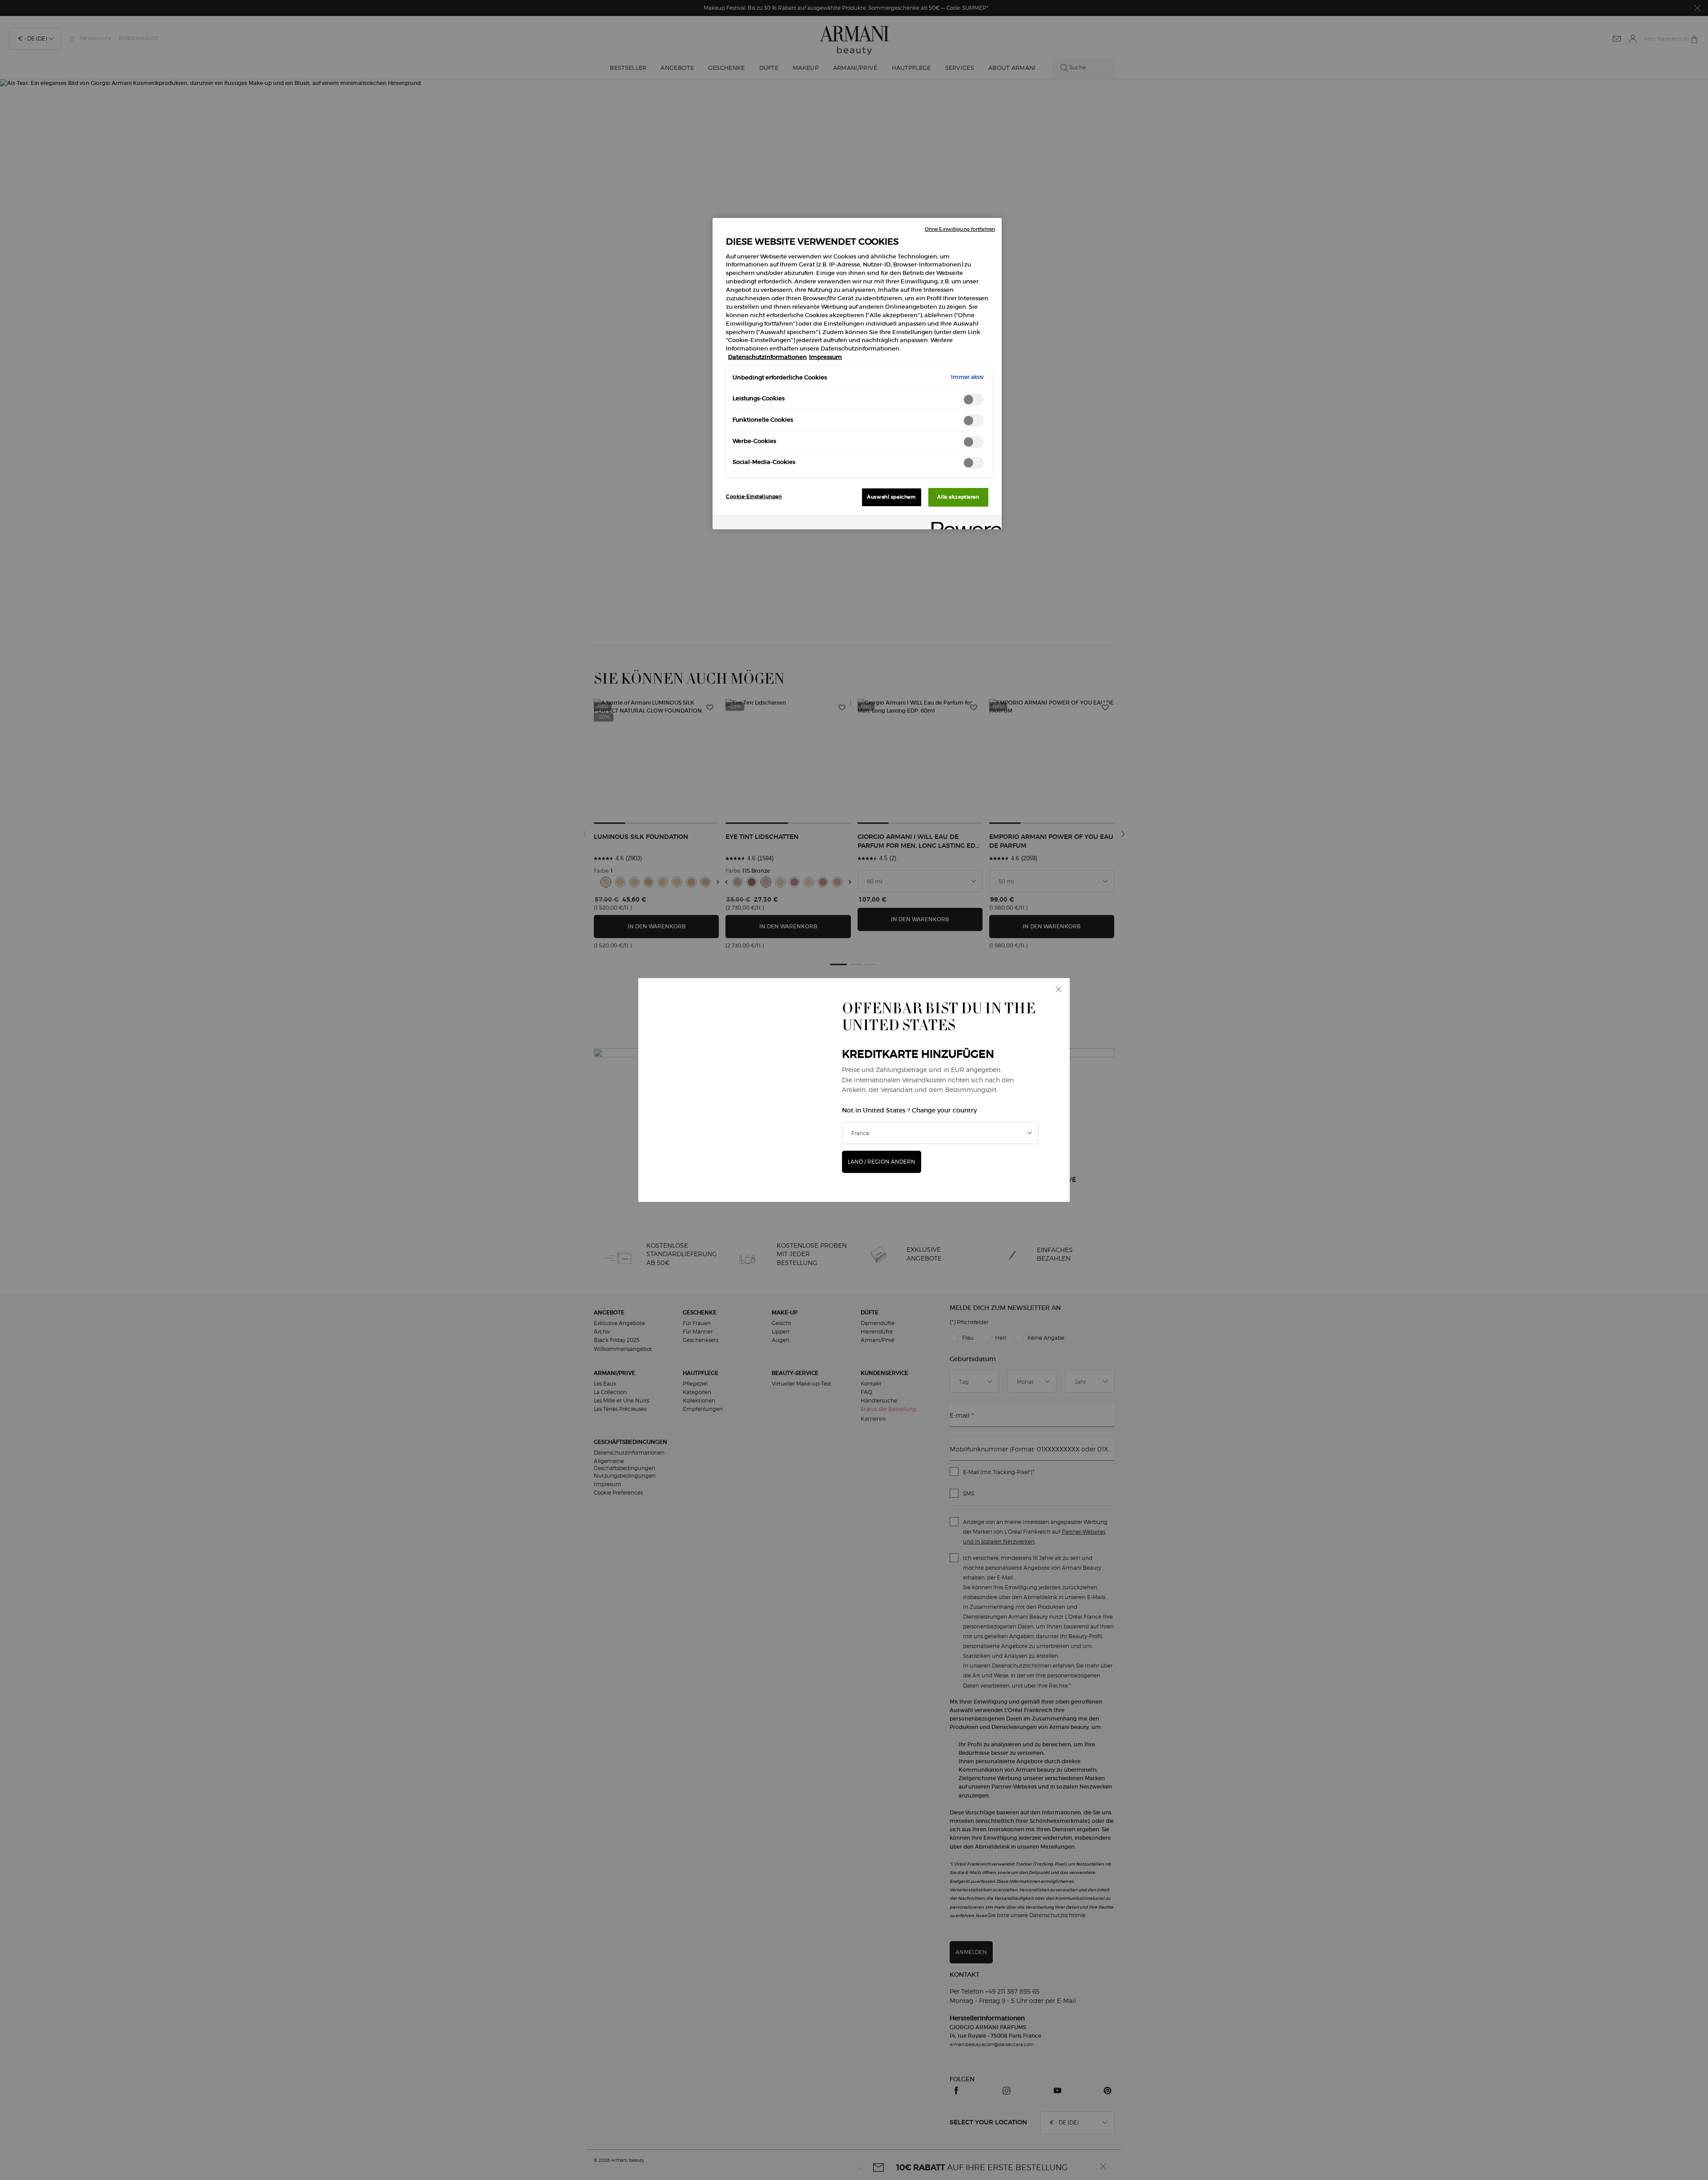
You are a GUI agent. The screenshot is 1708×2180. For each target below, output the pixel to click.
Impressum (826, 357)
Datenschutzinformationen (767, 357)
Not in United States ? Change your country (909, 1110)
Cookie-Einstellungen (754, 496)
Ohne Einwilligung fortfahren (960, 229)
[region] (857, 374)
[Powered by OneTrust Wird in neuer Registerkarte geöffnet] (963, 524)
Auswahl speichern (891, 497)
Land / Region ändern (882, 1162)
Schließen (1059, 989)
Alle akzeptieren (958, 497)
